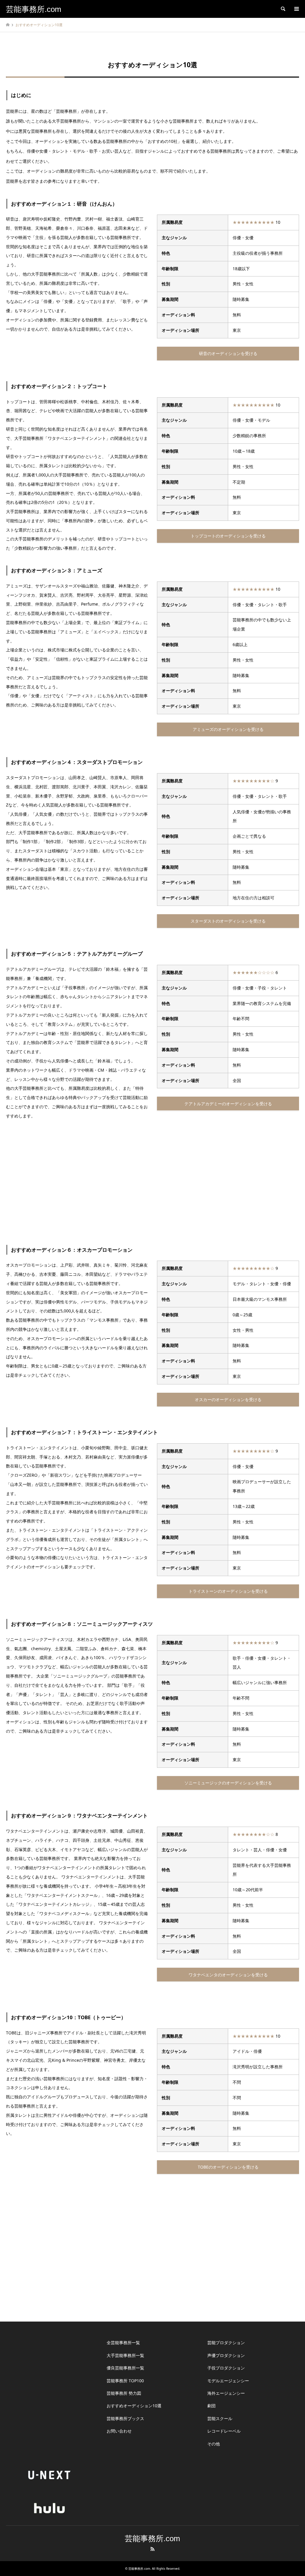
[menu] (296, 9)
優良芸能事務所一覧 (125, 2368)
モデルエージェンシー (228, 2381)
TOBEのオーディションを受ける (228, 2167)
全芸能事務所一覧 (123, 2343)
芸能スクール (220, 2418)
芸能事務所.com (152, 2539)
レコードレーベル (224, 2431)
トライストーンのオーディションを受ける (228, 1591)
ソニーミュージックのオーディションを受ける (228, 1783)
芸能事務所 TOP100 (125, 2381)
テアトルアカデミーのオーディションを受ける (228, 1104)
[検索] (283, 9)
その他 (214, 2444)
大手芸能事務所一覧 (125, 2355)
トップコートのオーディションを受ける (228, 536)
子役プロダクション (226, 2368)
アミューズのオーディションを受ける (228, 729)
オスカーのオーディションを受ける (228, 1399)
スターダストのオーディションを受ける (228, 921)
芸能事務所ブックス (125, 2418)
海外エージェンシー (226, 2393)
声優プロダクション (226, 2355)
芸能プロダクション (226, 2343)
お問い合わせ (119, 2431)
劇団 (211, 2406)
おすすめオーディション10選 (134, 2406)
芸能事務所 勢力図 (124, 2393)
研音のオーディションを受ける (228, 353)
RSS (152, 2549)
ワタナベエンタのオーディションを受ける (228, 1975)
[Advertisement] (152, 1181)
